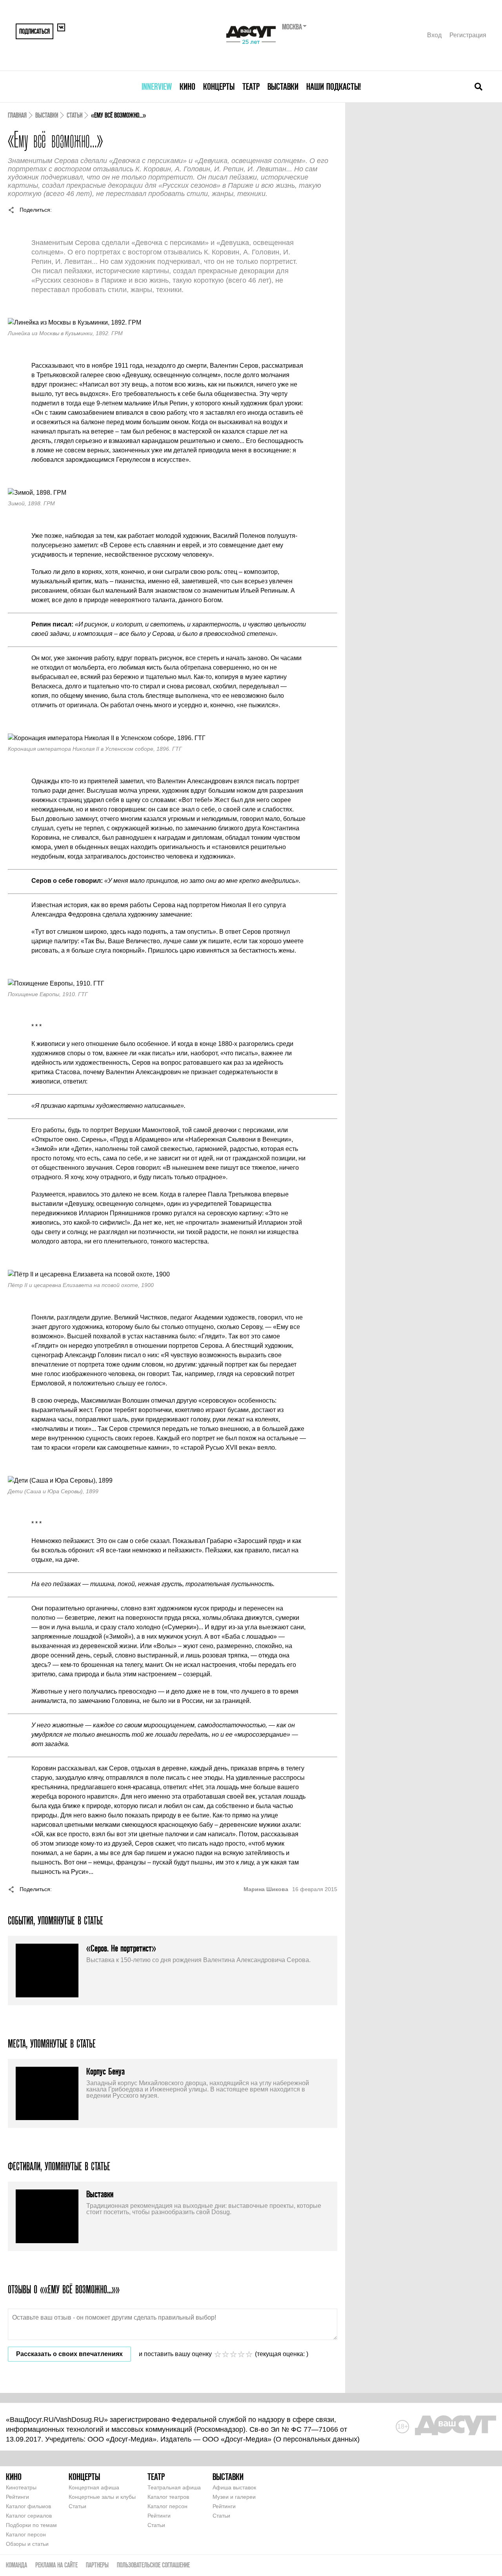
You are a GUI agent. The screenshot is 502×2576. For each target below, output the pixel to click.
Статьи (75, 115)
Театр (251, 86)
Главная (17, 115)
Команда (16, 2565)
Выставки (283, 86)
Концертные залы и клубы (102, 2497)
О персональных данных (316, 2439)
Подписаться (35, 31)
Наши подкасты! (334, 86)
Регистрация (468, 35)
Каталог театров (168, 2497)
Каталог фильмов (28, 2506)
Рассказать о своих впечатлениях (69, 2354)
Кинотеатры (21, 2487)
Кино (187, 86)
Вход (434, 35)
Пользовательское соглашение (153, 2565)
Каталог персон (26, 2534)
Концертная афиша (94, 2487)
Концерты (219, 86)
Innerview (157, 86)
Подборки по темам (31, 2525)
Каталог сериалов (29, 2516)
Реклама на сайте (56, 2565)
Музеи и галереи (234, 2497)
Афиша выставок (234, 2487)
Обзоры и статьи (27, 2544)
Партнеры (97, 2565)
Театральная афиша (174, 2487)
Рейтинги (17, 2497)
